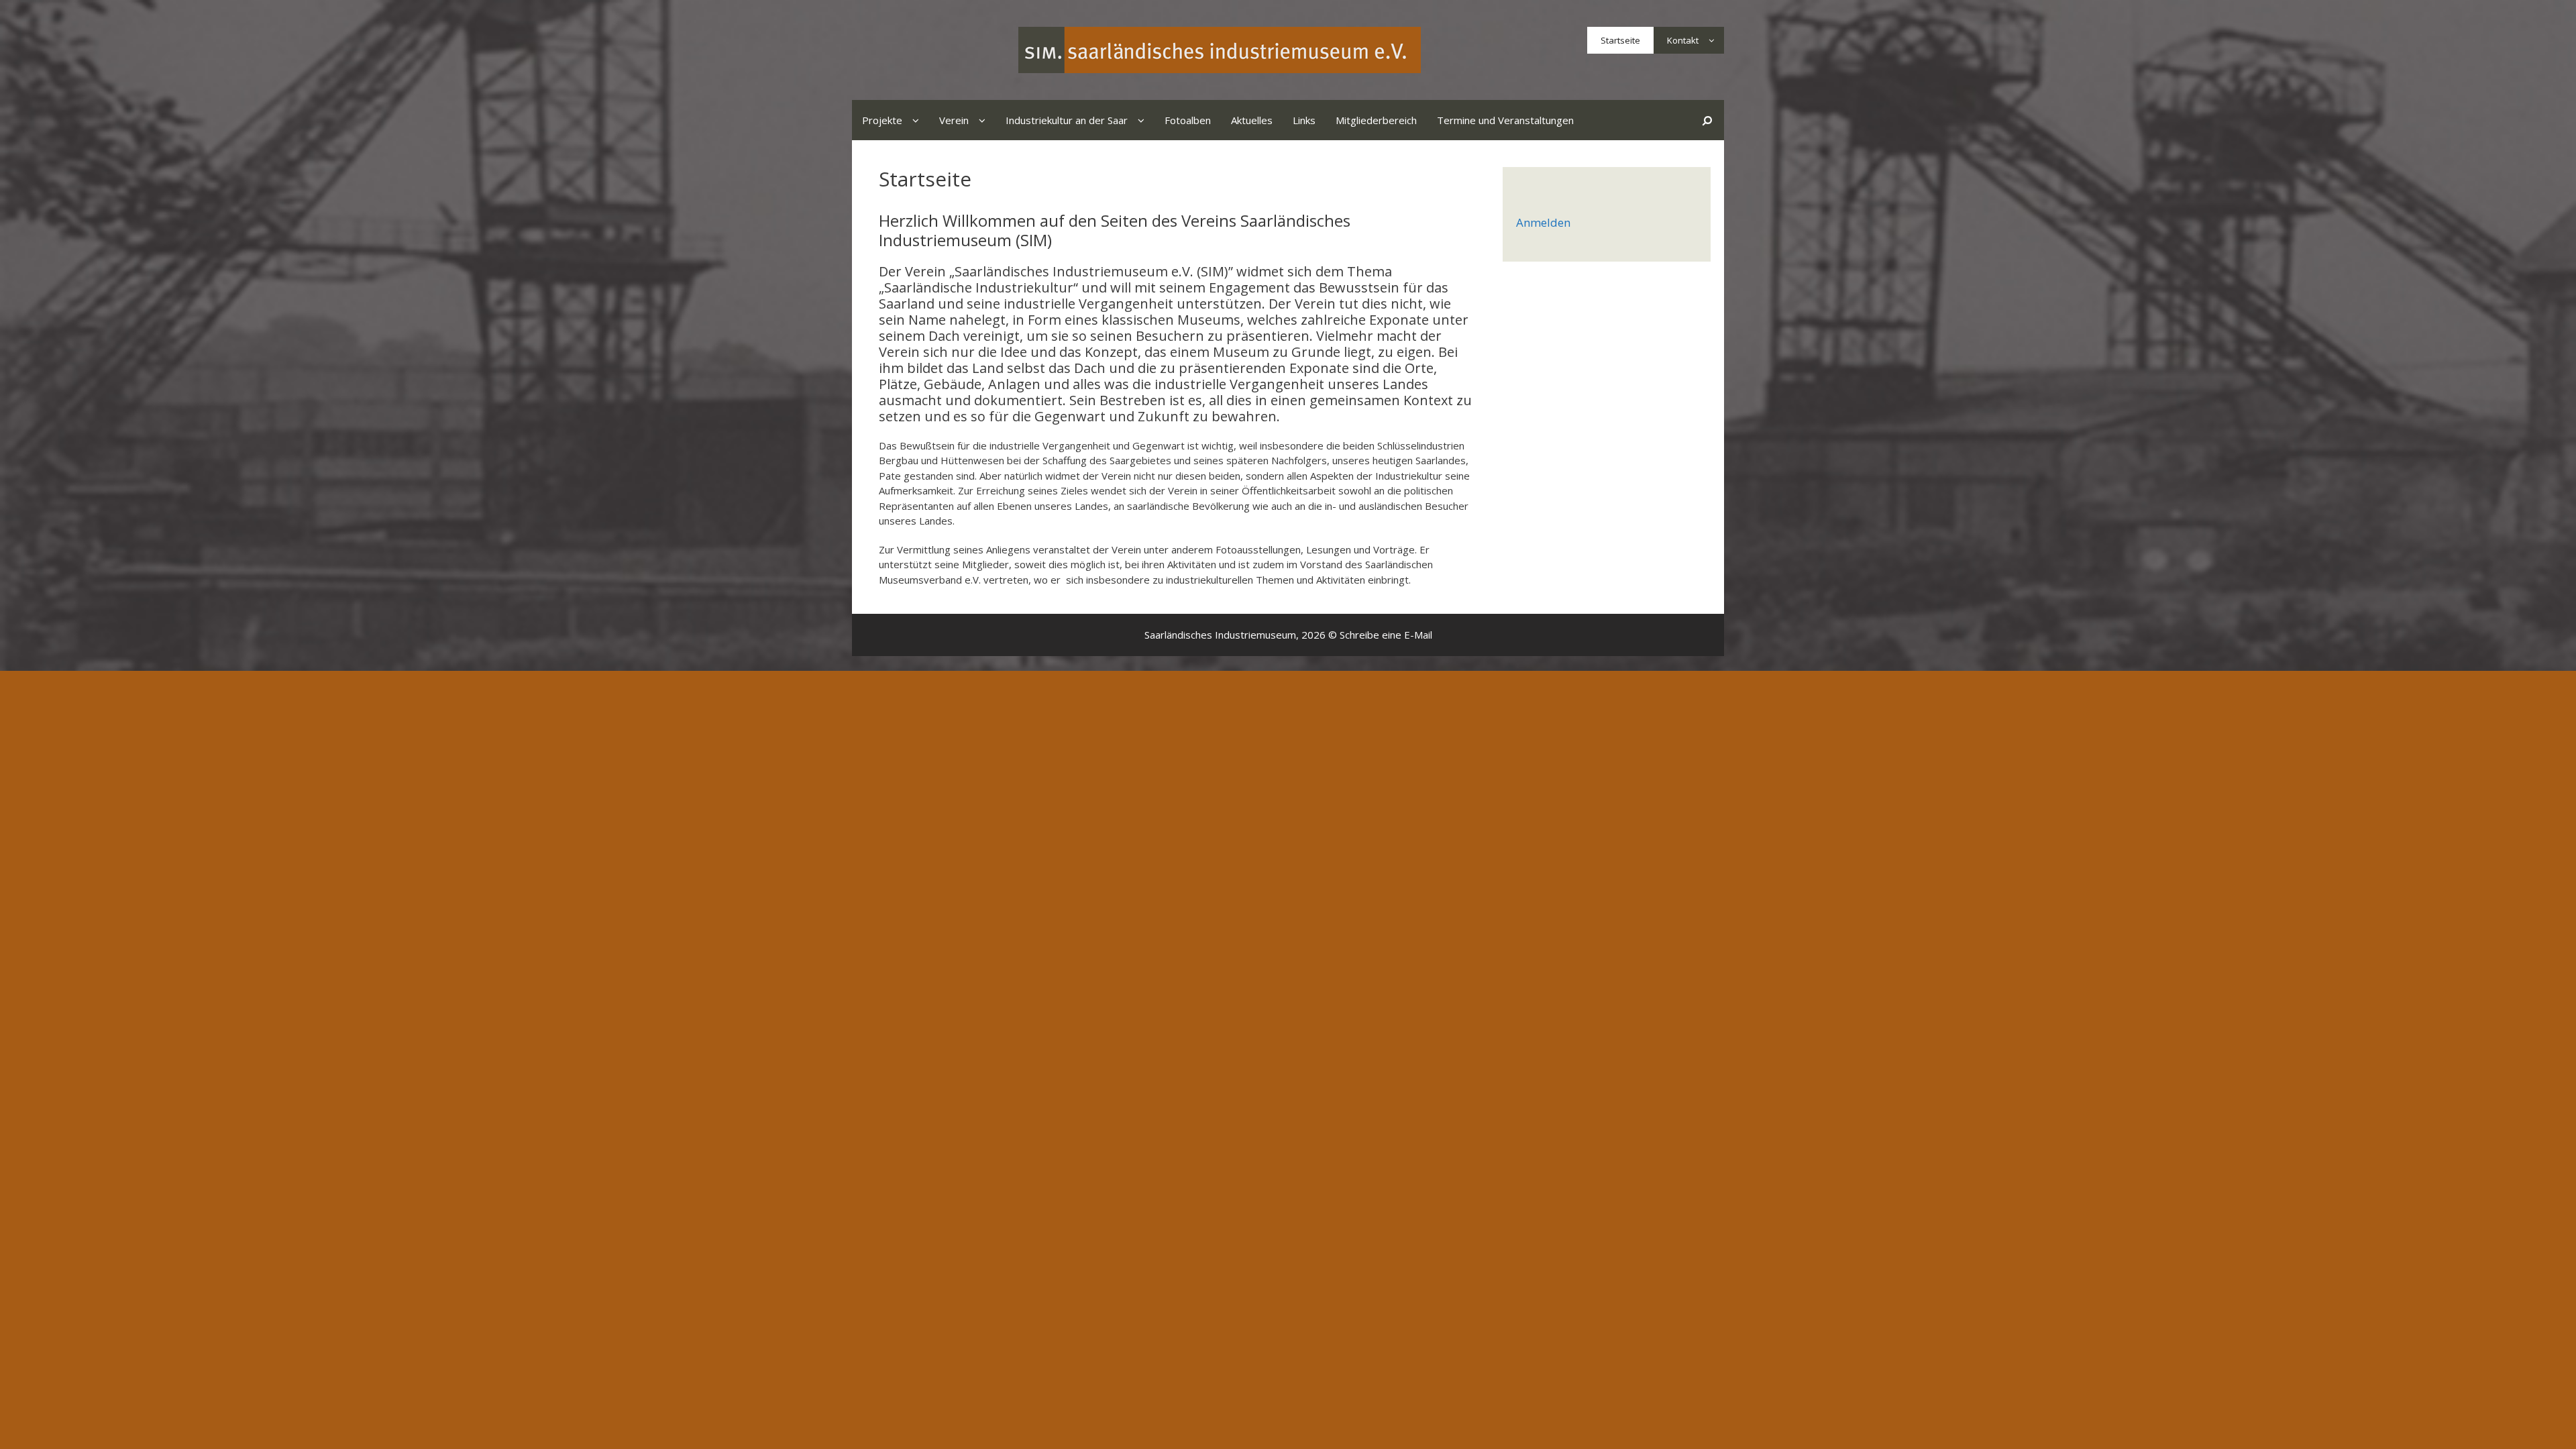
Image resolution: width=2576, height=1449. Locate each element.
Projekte (882, 120)
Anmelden (1543, 222)
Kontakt (1683, 40)
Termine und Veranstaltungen (1505, 120)
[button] (1711, 40)
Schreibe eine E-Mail (1386, 635)
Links (1304, 120)
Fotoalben (1188, 120)
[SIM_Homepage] (1220, 49)
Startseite (1620, 40)
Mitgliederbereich (1376, 120)
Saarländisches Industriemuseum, (1222, 635)
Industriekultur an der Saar (1067, 120)
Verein (954, 120)
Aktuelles (1252, 120)
